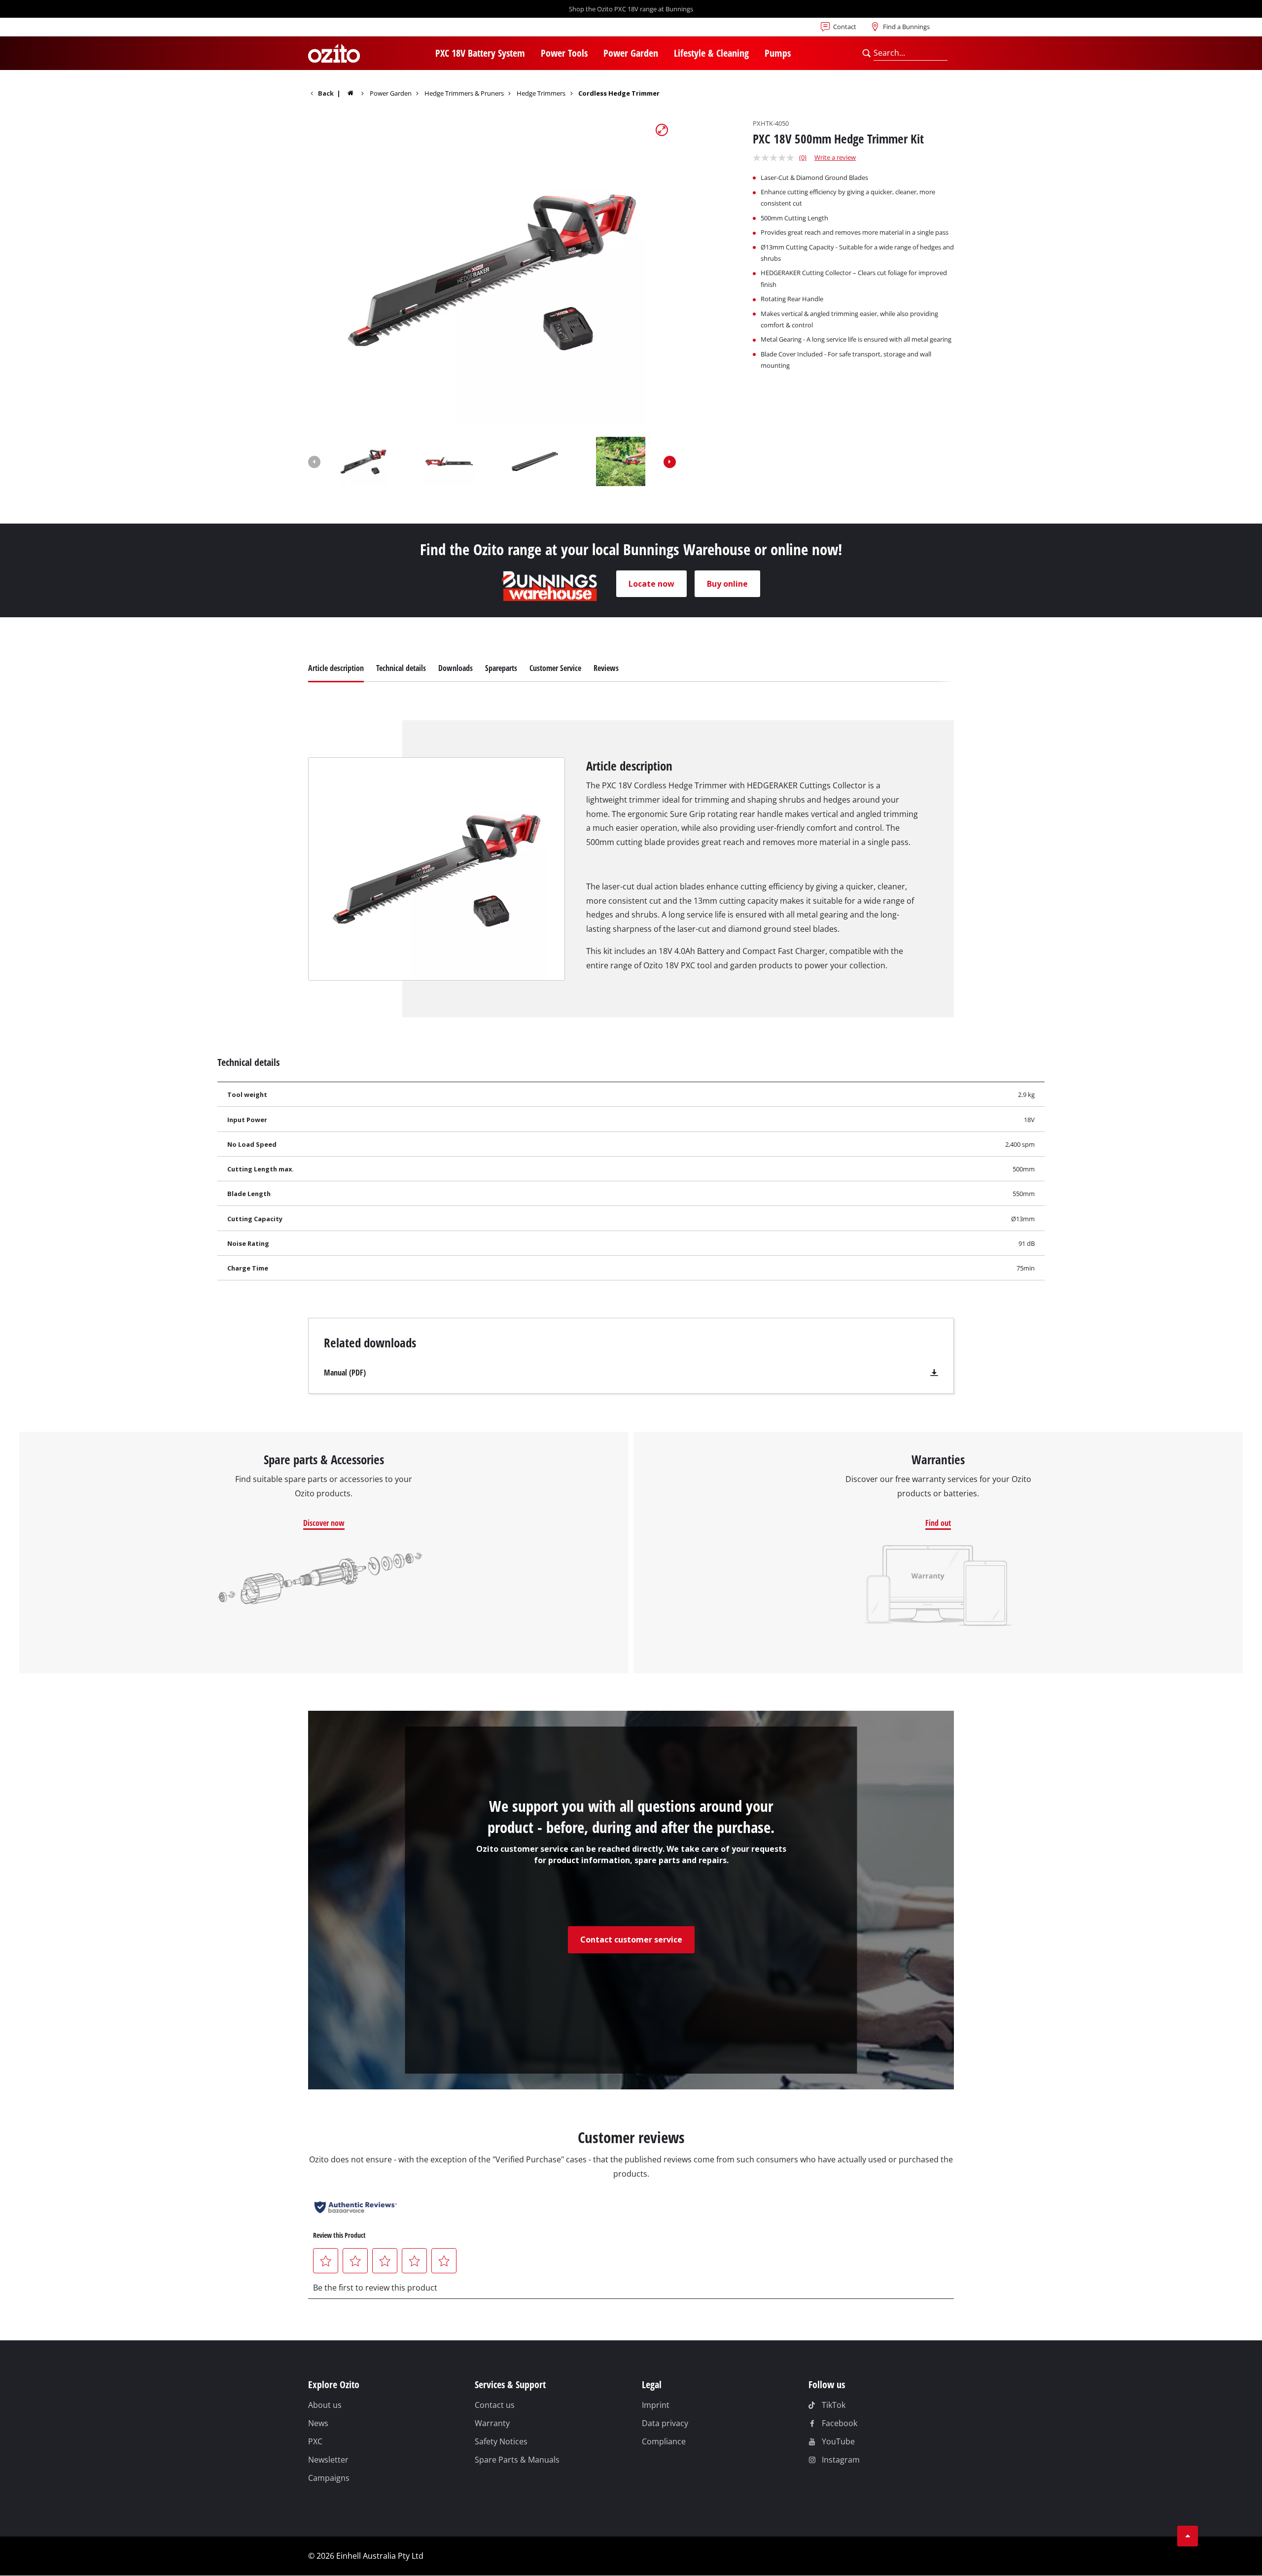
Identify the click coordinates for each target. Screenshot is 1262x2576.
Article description (336, 668)
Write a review (835, 157)
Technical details (401, 668)
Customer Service (555, 668)
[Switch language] (340, 30)
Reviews (606, 668)
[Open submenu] (531, 54)
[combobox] (910, 53)
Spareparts (501, 668)
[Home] (357, 93)
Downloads (456, 668)
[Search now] (866, 53)
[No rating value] (776, 158)
